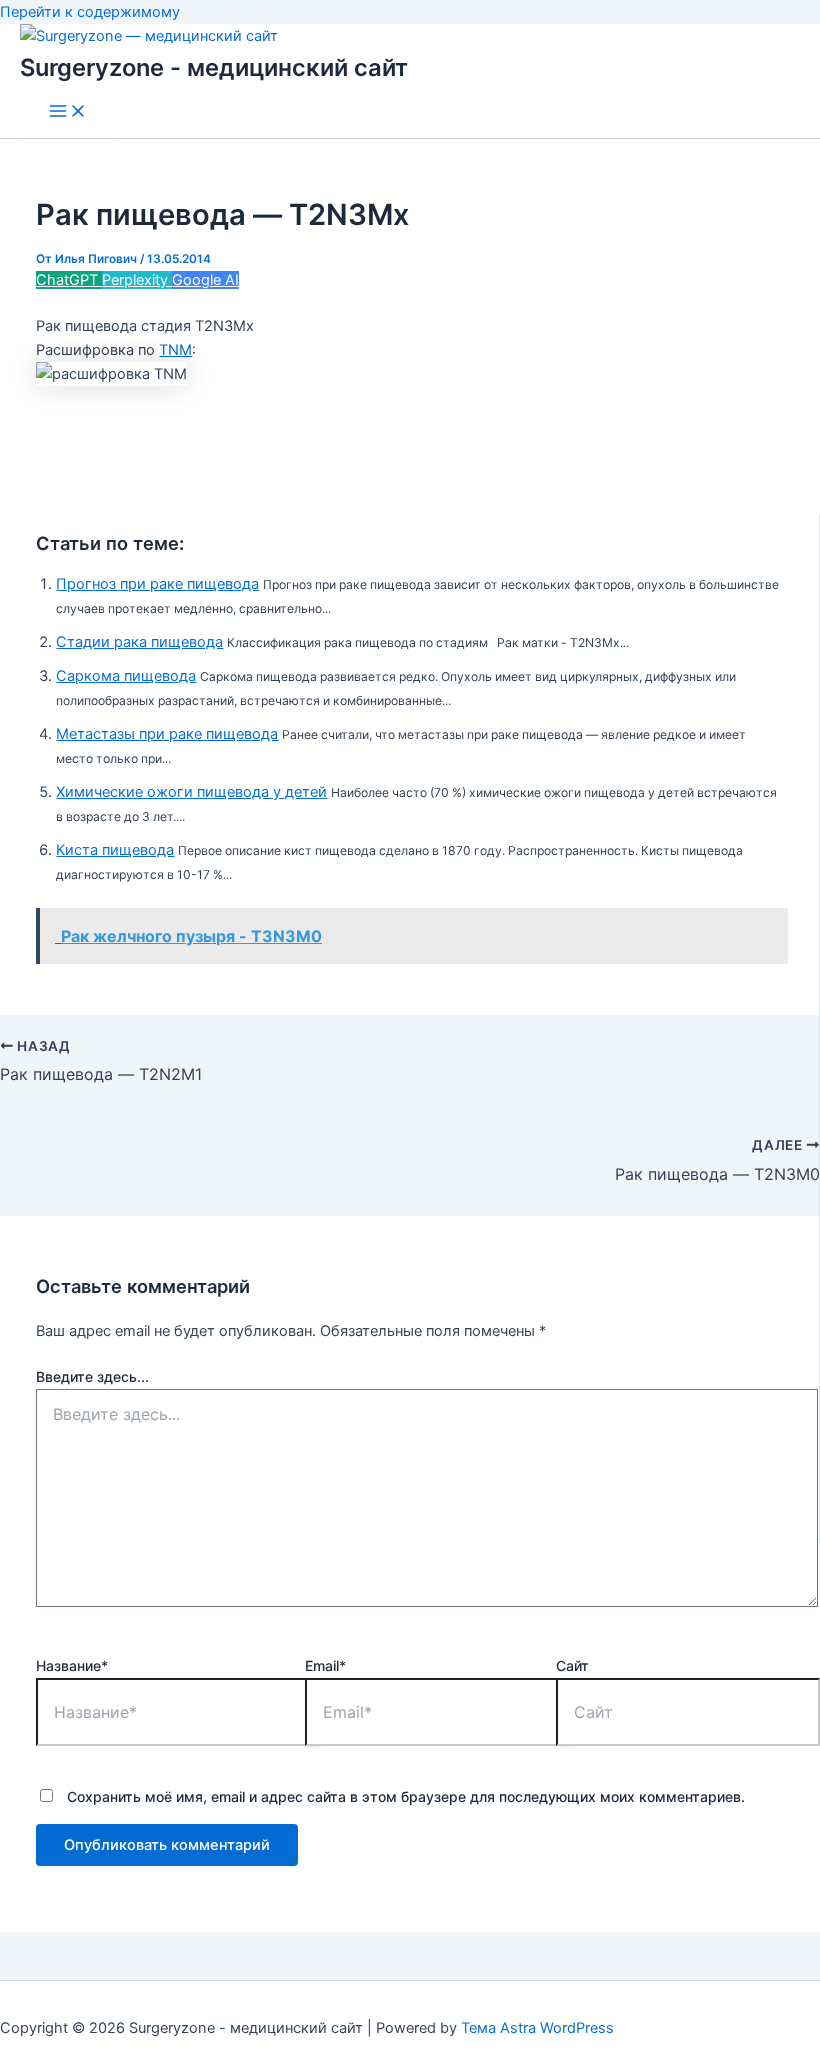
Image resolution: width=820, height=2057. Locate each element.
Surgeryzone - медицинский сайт (214, 67)
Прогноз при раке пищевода (157, 584)
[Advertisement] (410, 453)
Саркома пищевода (126, 676)
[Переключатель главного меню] (68, 112)
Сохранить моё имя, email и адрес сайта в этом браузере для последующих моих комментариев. (406, 1796)
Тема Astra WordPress (537, 2028)
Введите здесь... (92, 1376)
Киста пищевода (115, 850)
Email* (325, 1665)
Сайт (572, 1665)
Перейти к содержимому (90, 12)
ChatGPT (69, 280)
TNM (175, 350)
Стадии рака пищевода (139, 642)
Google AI (205, 280)
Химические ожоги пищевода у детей (191, 792)
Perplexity (137, 280)
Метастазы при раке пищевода (167, 734)
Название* (72, 1665)
